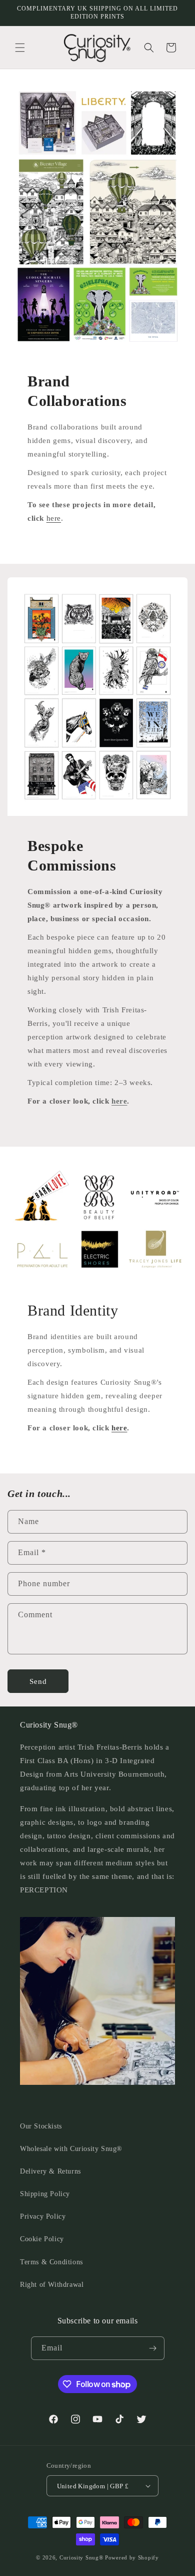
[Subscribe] (153, 2348)
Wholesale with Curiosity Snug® (71, 2149)
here (54, 518)
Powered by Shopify (132, 2557)
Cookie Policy (42, 2239)
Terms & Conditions (51, 2262)
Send (38, 1681)
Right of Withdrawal (52, 2285)
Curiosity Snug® (81, 2557)
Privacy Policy (43, 2216)
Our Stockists (41, 2126)
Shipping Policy (45, 2194)
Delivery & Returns (50, 2171)
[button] (20, 48)
